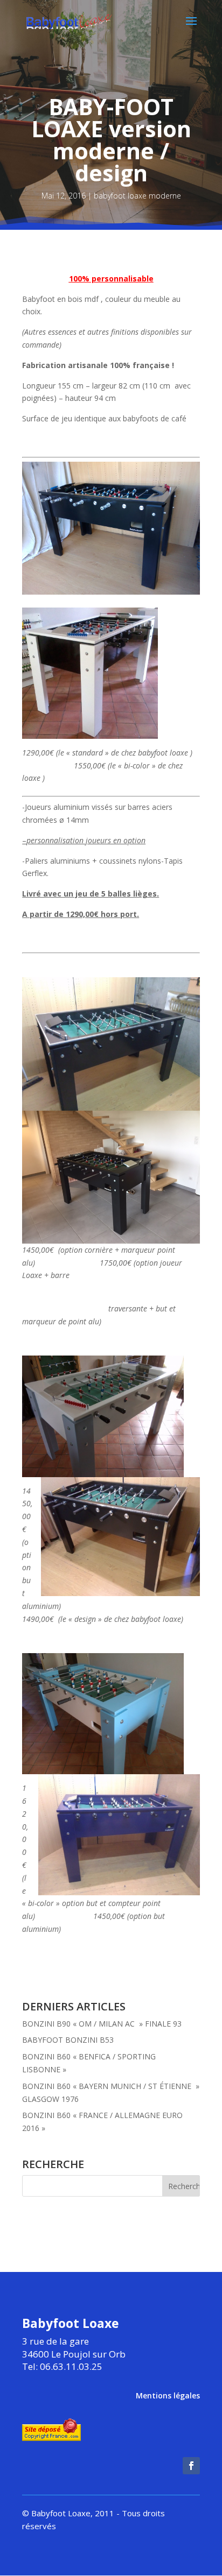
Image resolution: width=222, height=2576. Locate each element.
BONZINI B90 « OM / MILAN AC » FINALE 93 (102, 2024)
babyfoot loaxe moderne (137, 196)
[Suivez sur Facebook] (191, 2466)
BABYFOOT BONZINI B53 (68, 2040)
